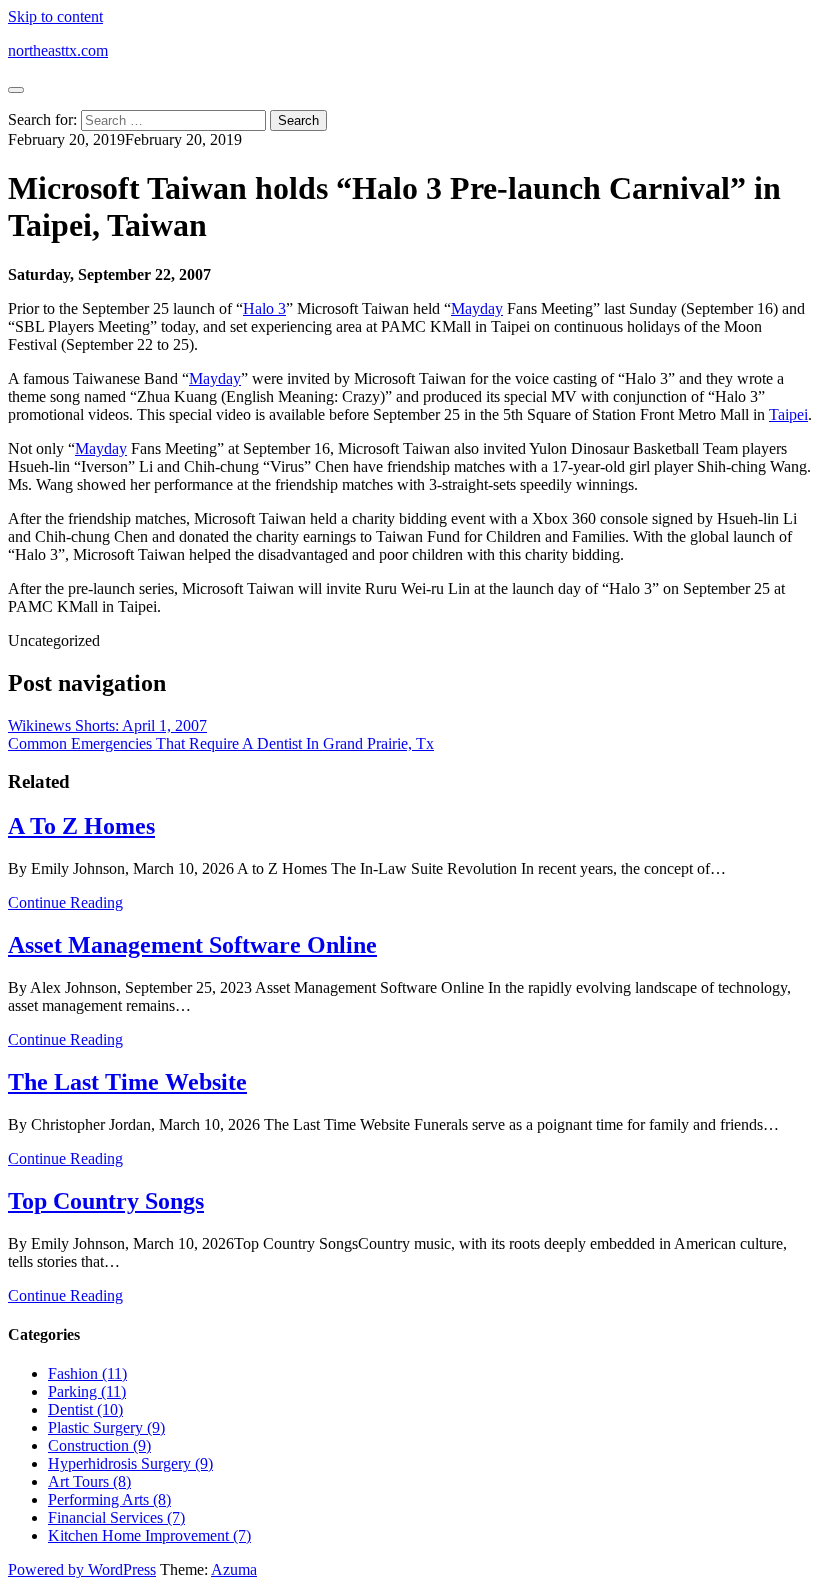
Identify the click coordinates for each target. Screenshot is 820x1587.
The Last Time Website (127, 1082)
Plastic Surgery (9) (106, 1427)
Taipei (788, 414)
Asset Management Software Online (192, 945)
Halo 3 (264, 308)
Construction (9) (99, 1445)
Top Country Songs (106, 1201)
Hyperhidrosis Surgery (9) (130, 1463)
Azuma (234, 1569)
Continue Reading (65, 902)
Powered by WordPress (82, 1569)
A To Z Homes (81, 826)
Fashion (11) (87, 1373)
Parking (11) (87, 1391)
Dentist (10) (85, 1409)
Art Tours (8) (89, 1481)
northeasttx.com (58, 50)
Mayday (477, 308)
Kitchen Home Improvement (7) (149, 1535)
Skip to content (55, 16)
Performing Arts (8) (109, 1499)
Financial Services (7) (116, 1517)
